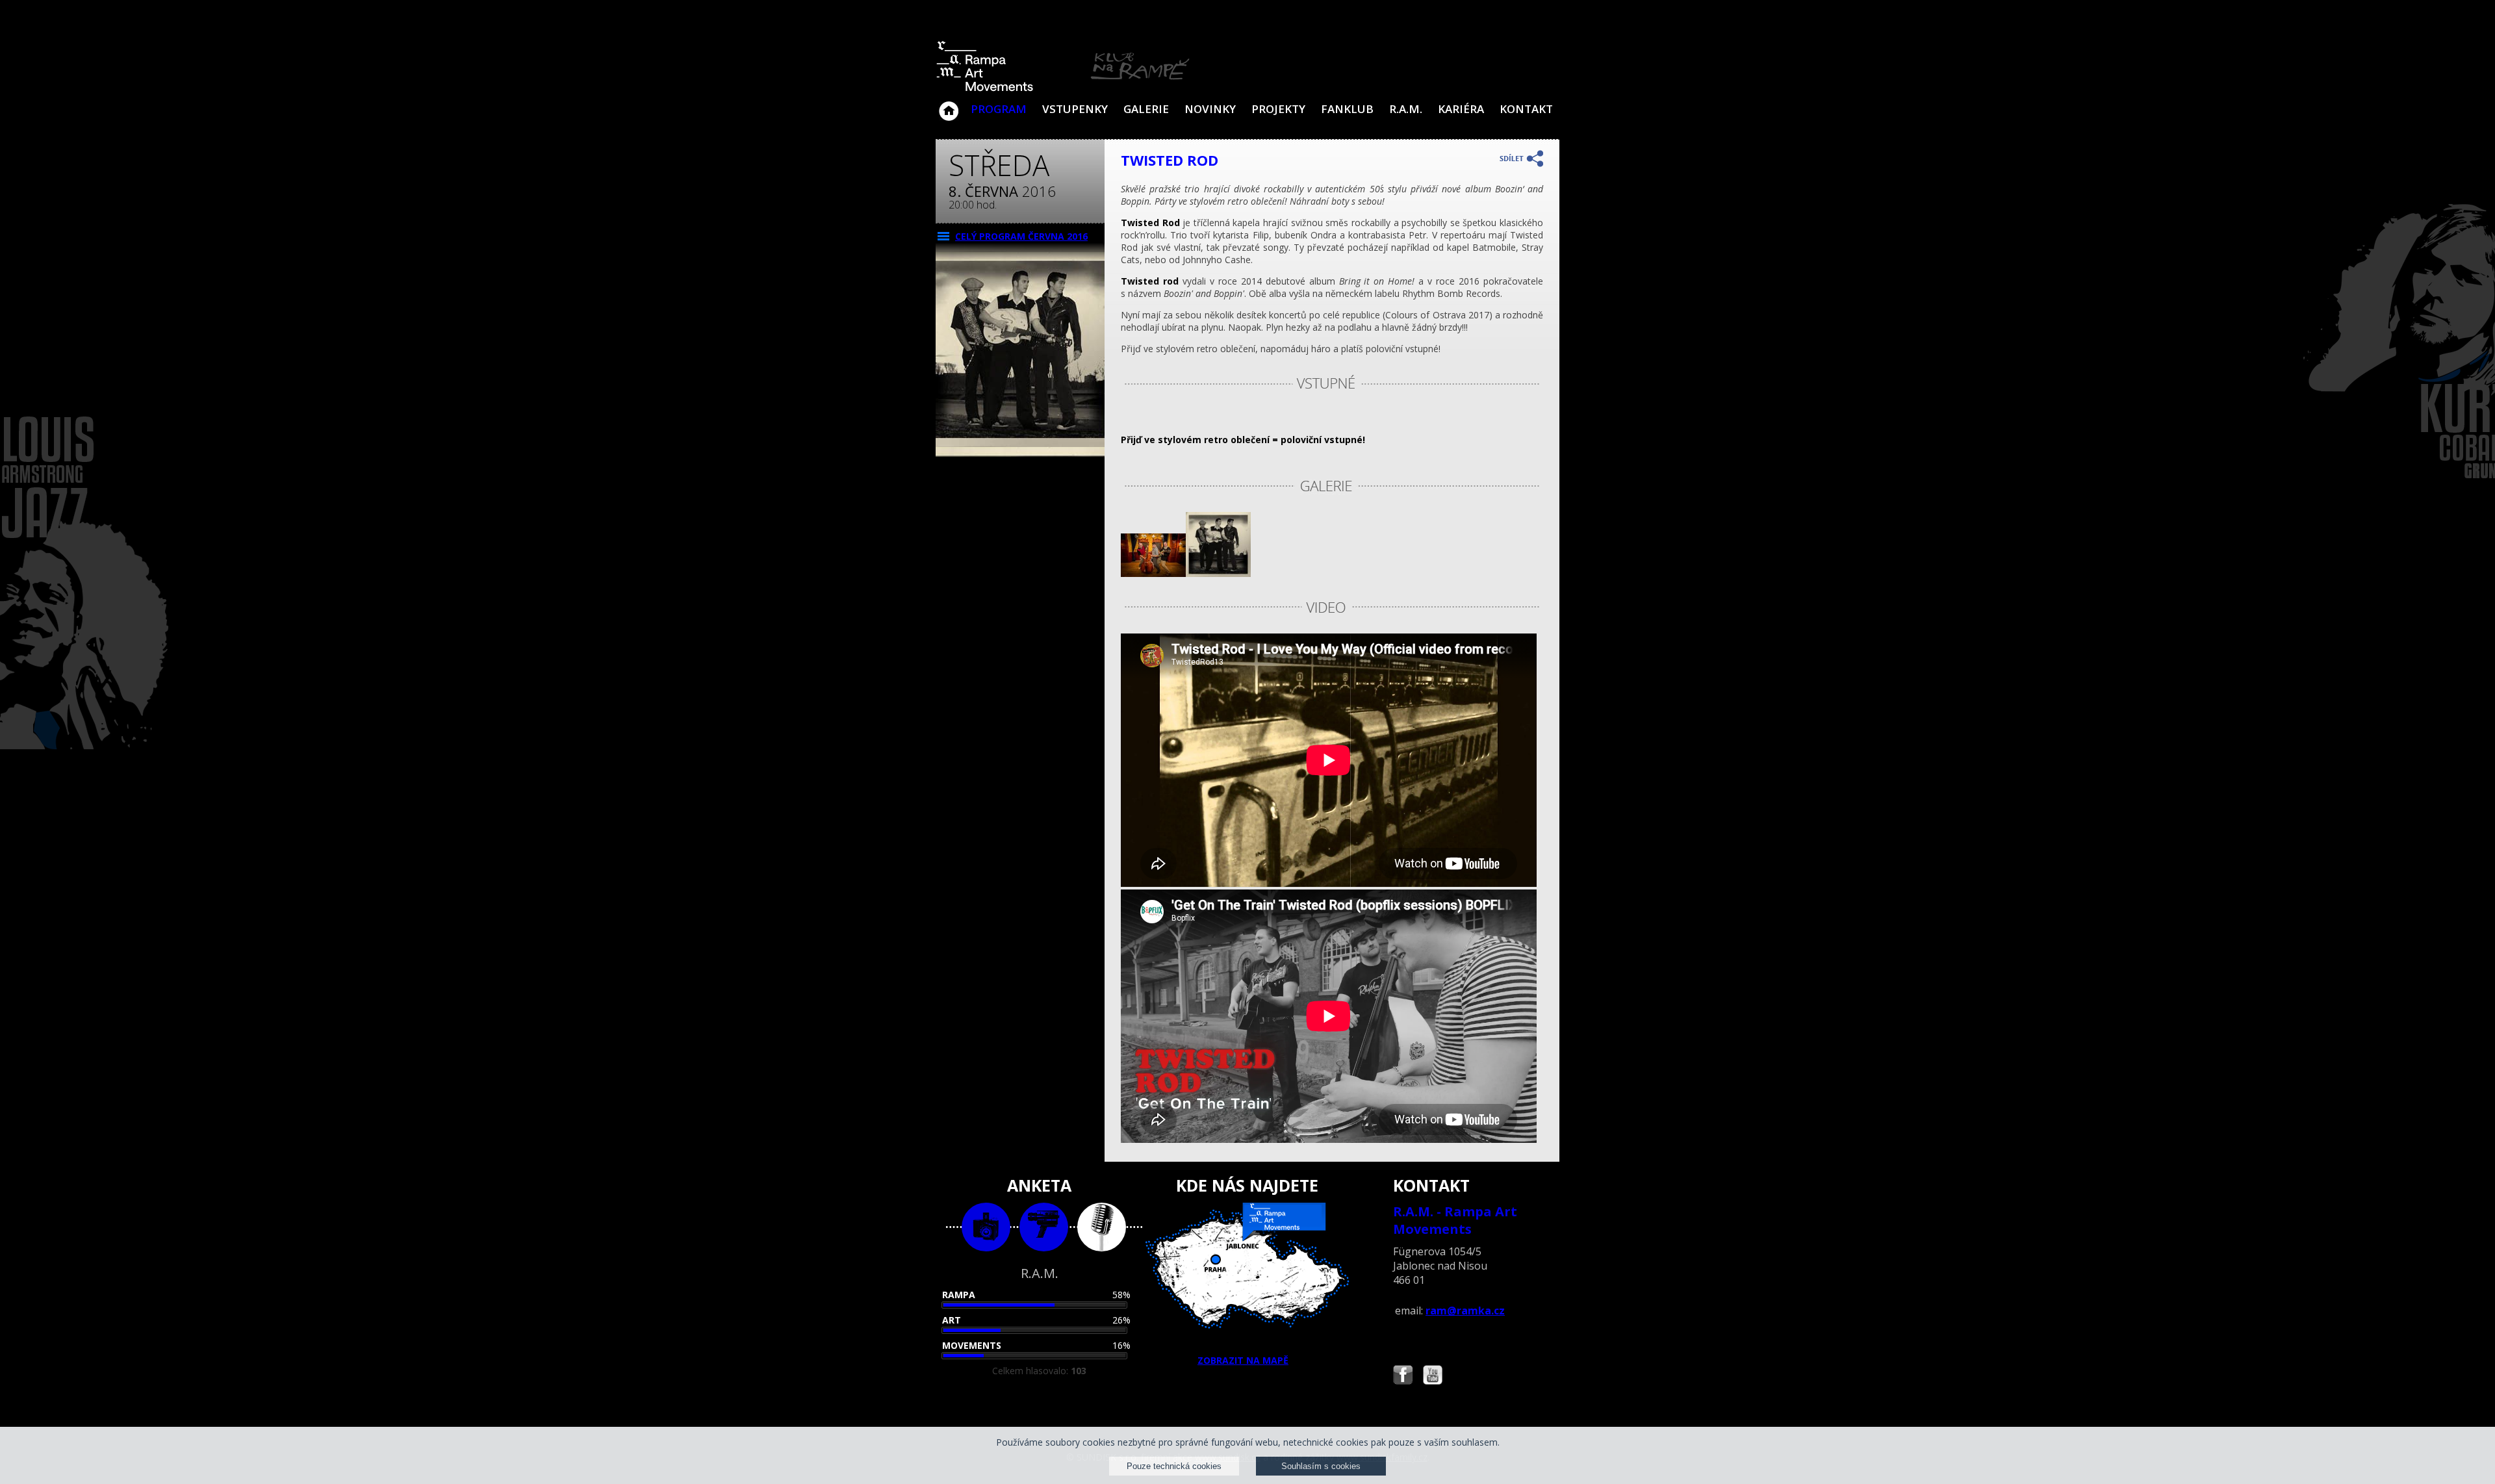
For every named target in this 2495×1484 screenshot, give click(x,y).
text (1102, 1227)
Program (999, 109)
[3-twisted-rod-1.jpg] (1153, 573)
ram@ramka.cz (1465, 1311)
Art (952, 1320)
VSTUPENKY (1075, 109)
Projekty (1278, 109)
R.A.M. (1406, 109)
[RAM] (1063, 89)
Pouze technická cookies (1174, 1466)
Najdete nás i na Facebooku (1403, 1376)
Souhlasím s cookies (1321, 1466)
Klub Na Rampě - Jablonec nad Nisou (949, 105)
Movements (972, 1345)
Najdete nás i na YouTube (1433, 1376)
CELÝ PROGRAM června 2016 (1021, 236)
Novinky (1210, 109)
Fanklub (1347, 109)
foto (986, 1227)
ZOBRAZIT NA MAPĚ (1243, 1360)
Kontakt (1526, 109)
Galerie (1146, 109)
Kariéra (1461, 109)
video (1044, 1227)
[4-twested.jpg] (1218, 573)
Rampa (959, 1295)
